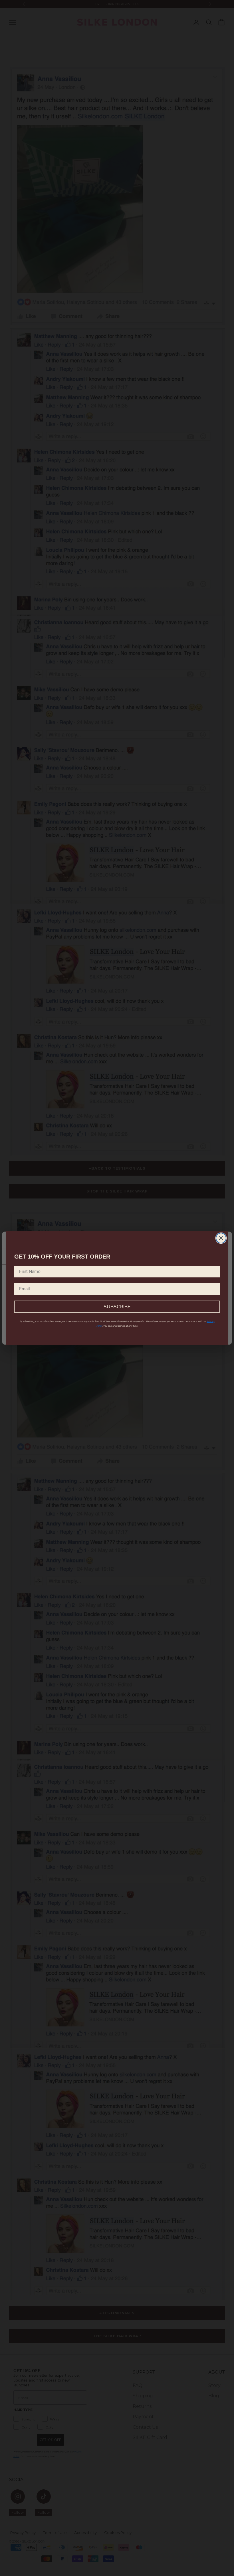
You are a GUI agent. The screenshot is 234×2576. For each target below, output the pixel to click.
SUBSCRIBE (117, 1307)
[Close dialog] (221, 1238)
